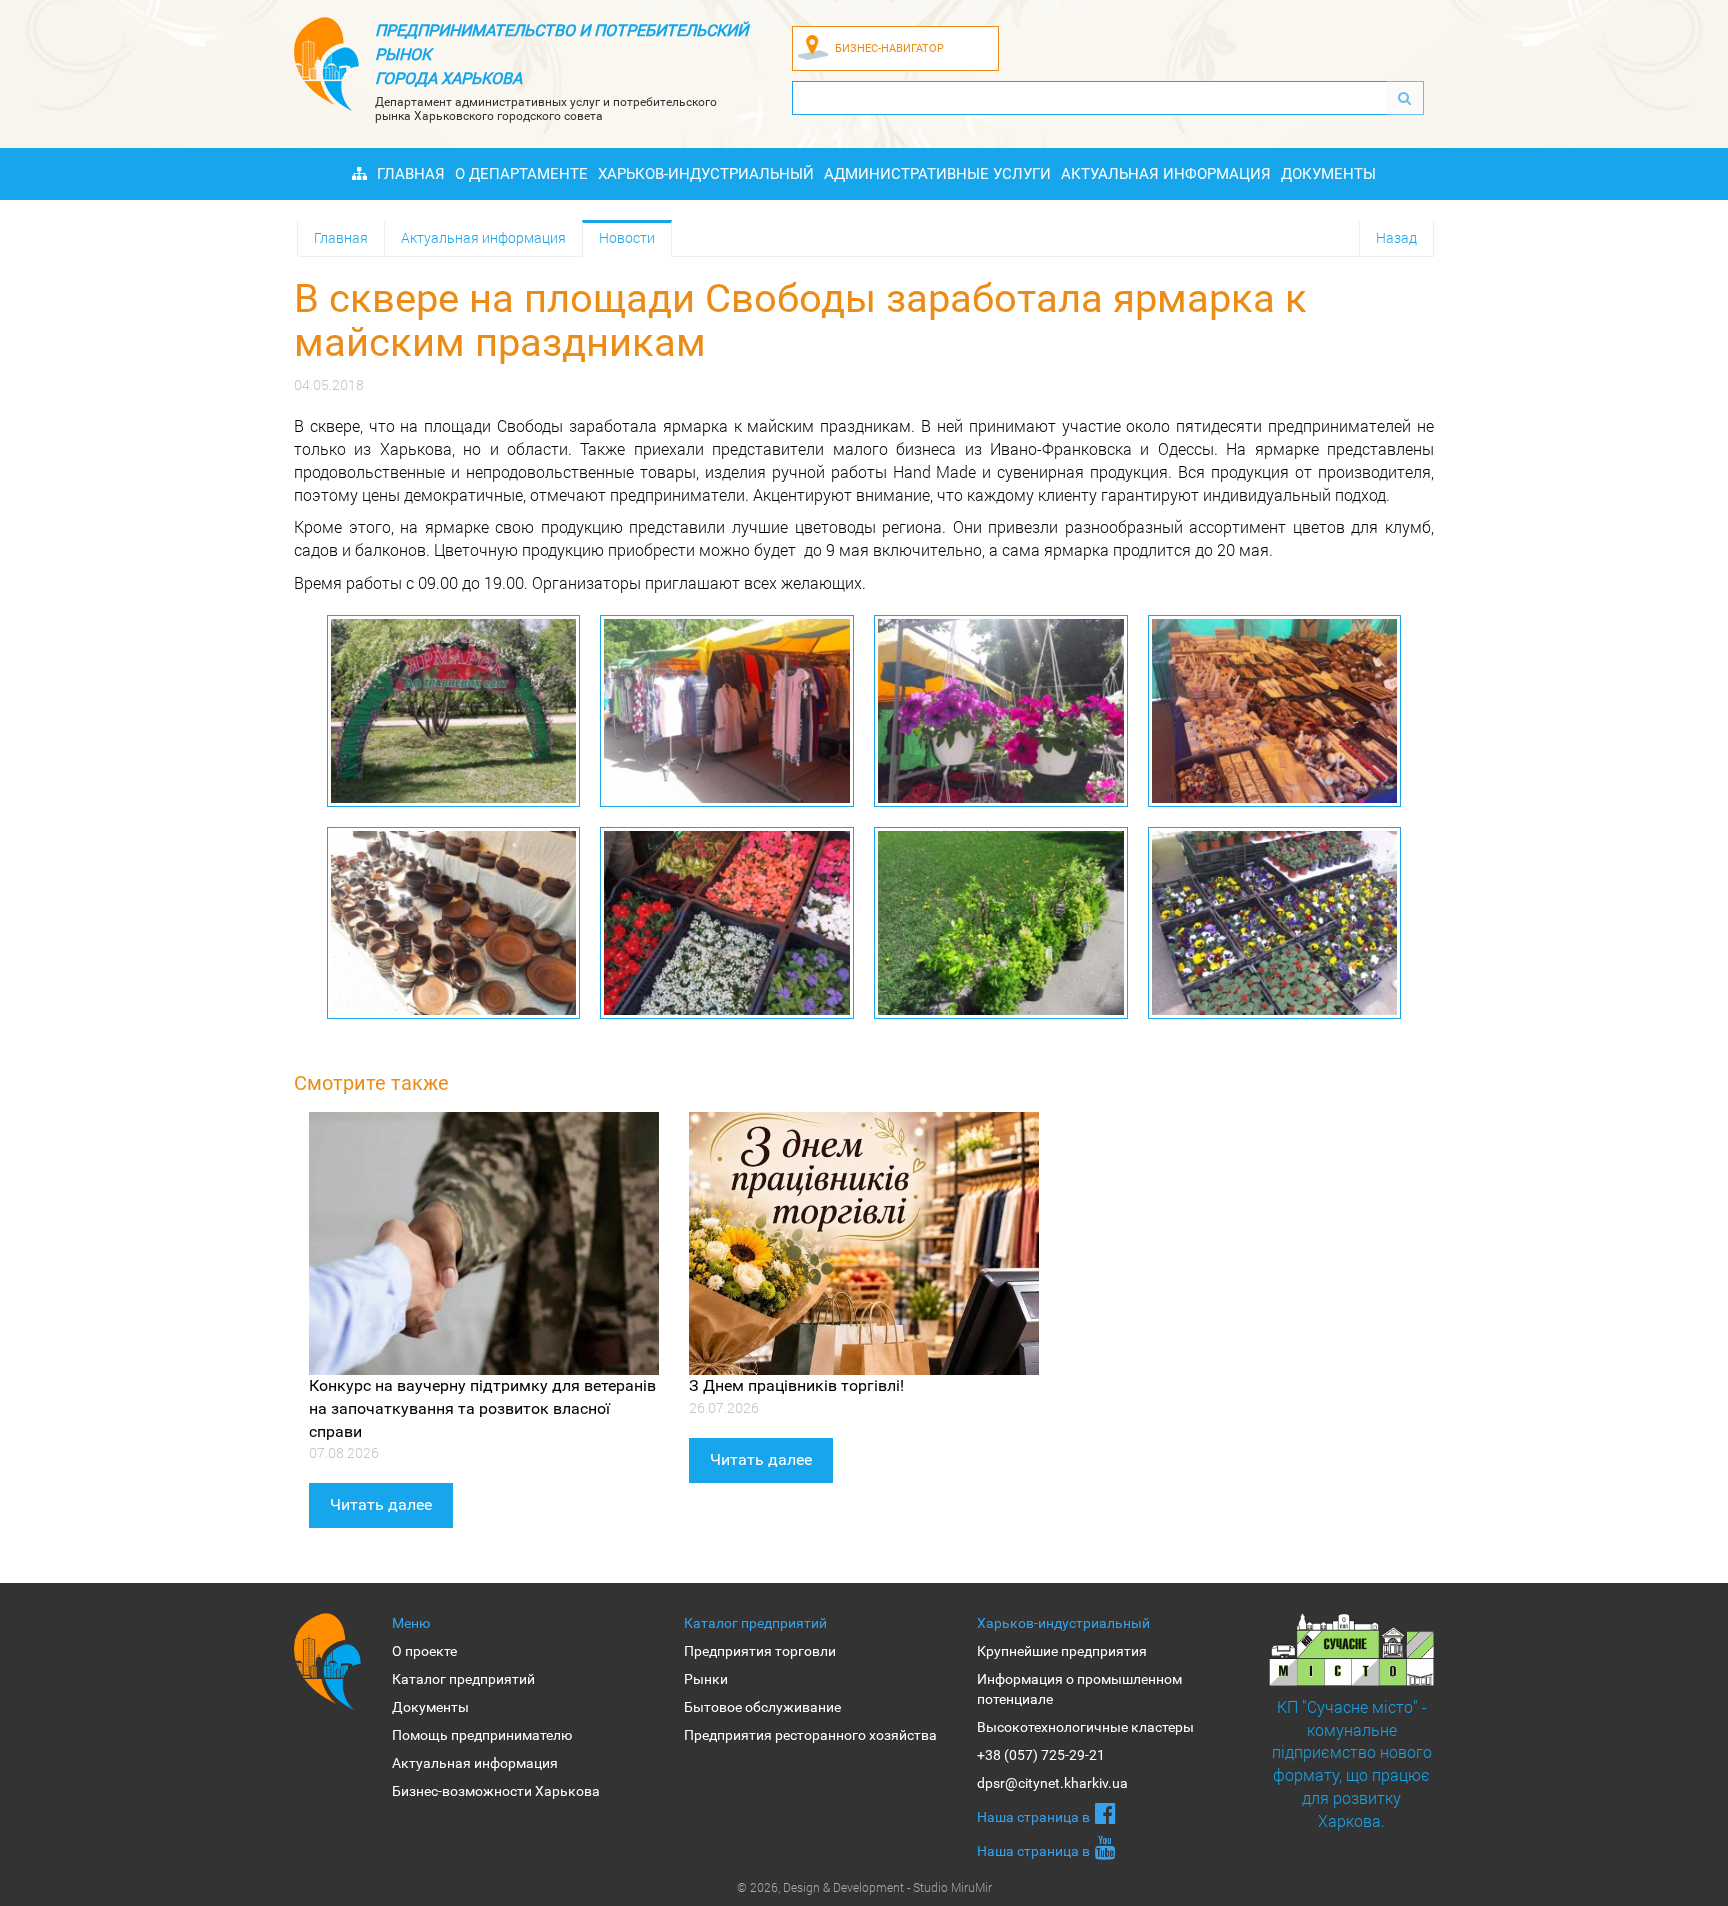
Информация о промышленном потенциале (1079, 1689)
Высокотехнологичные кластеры (1085, 1727)
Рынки (706, 1679)
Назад (1396, 237)
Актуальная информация (1166, 174)
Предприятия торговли (760, 1651)
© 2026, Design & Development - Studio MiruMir (864, 1887)
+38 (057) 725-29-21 (1041, 1755)
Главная (411, 174)
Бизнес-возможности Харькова (496, 1791)
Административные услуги (937, 174)
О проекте (424, 1651)
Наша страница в (1033, 1817)
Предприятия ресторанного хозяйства (810, 1735)
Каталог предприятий (463, 1679)
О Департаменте (521, 174)
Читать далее (381, 1504)
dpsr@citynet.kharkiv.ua (1052, 1783)
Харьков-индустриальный (706, 174)
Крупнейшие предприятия (1062, 1651)
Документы (1328, 174)
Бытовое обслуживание (762, 1707)
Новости (627, 237)
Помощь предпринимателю (482, 1735)
